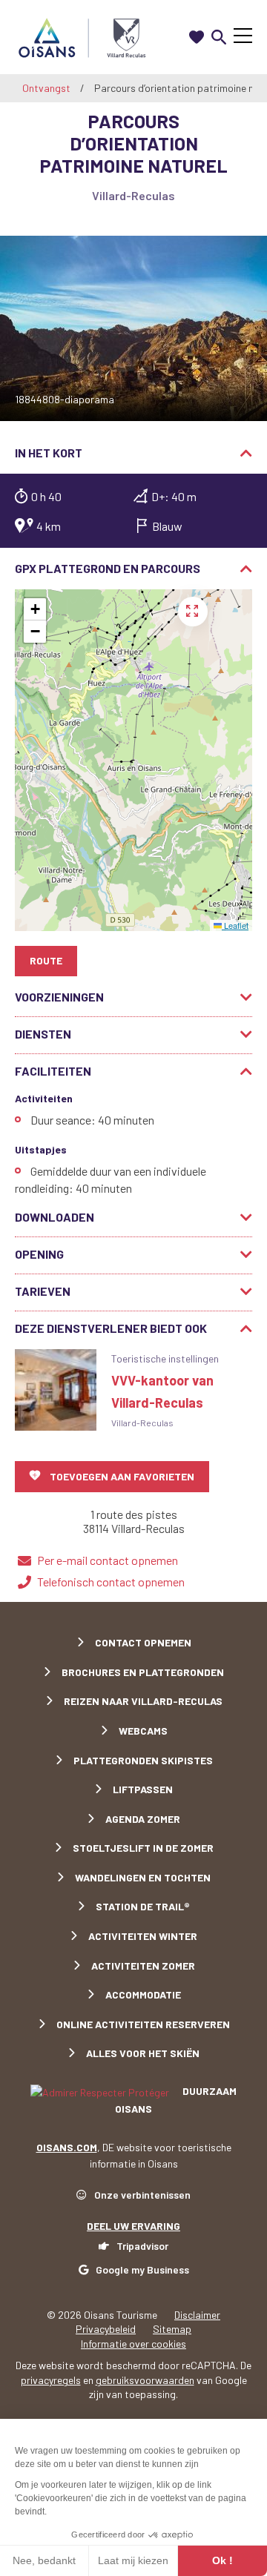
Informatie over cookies (133, 2344)
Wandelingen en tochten (143, 1877)
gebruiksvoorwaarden (145, 2380)
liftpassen (143, 1789)
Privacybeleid (106, 2329)
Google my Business (142, 2269)
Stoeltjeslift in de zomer (143, 1848)
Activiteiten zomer (143, 1966)
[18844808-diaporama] (133, 328)
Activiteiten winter (143, 1936)
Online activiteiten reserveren (143, 2024)
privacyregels (51, 2380)
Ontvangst (46, 88)
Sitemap (172, 2329)
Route (46, 960)
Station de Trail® (143, 1906)
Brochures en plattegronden (143, 1672)
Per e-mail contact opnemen (108, 1560)
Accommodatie (143, 1994)
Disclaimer (197, 2315)
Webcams (143, 1731)
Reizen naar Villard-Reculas (143, 1701)
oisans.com (67, 2147)
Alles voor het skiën (143, 2053)
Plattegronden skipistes (143, 1760)
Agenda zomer (143, 1819)
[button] (35, 609)
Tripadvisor (142, 2246)
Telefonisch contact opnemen (111, 1582)
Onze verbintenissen (142, 2195)
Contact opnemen (143, 1642)
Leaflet (235, 925)
